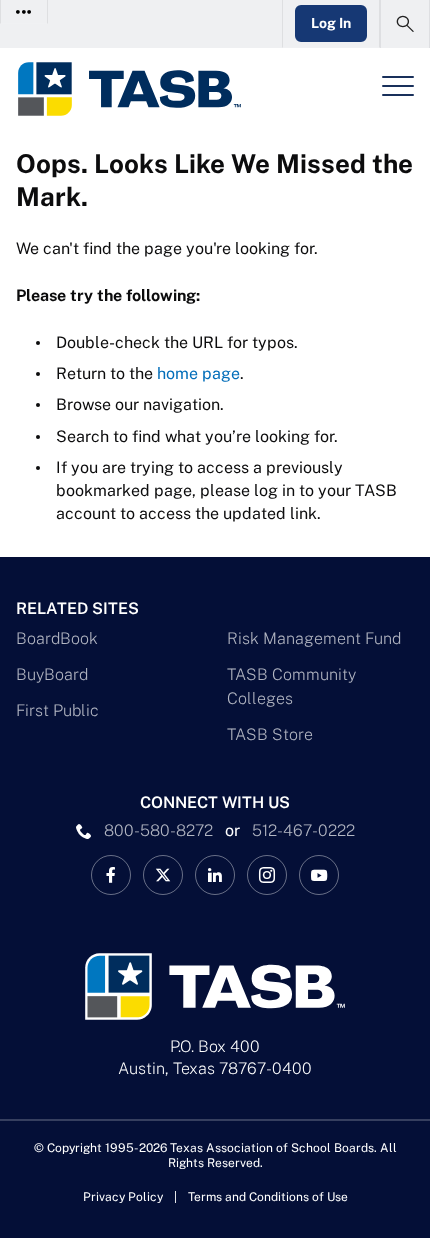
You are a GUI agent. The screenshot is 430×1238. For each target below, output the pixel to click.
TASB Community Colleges (291, 686)
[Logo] (128, 89)
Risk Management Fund (314, 638)
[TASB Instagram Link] (267, 875)
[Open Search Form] (405, 24)
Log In (331, 23)
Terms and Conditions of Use (268, 1197)
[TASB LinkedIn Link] (215, 875)
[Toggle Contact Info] (24, 11)
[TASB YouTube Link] (319, 875)
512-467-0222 (303, 830)
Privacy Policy (123, 1197)
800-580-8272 (158, 830)
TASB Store (270, 734)
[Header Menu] (398, 86)
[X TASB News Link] (163, 875)
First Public (57, 710)
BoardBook (57, 638)
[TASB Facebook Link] (111, 875)
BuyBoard (52, 674)
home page (198, 373)
